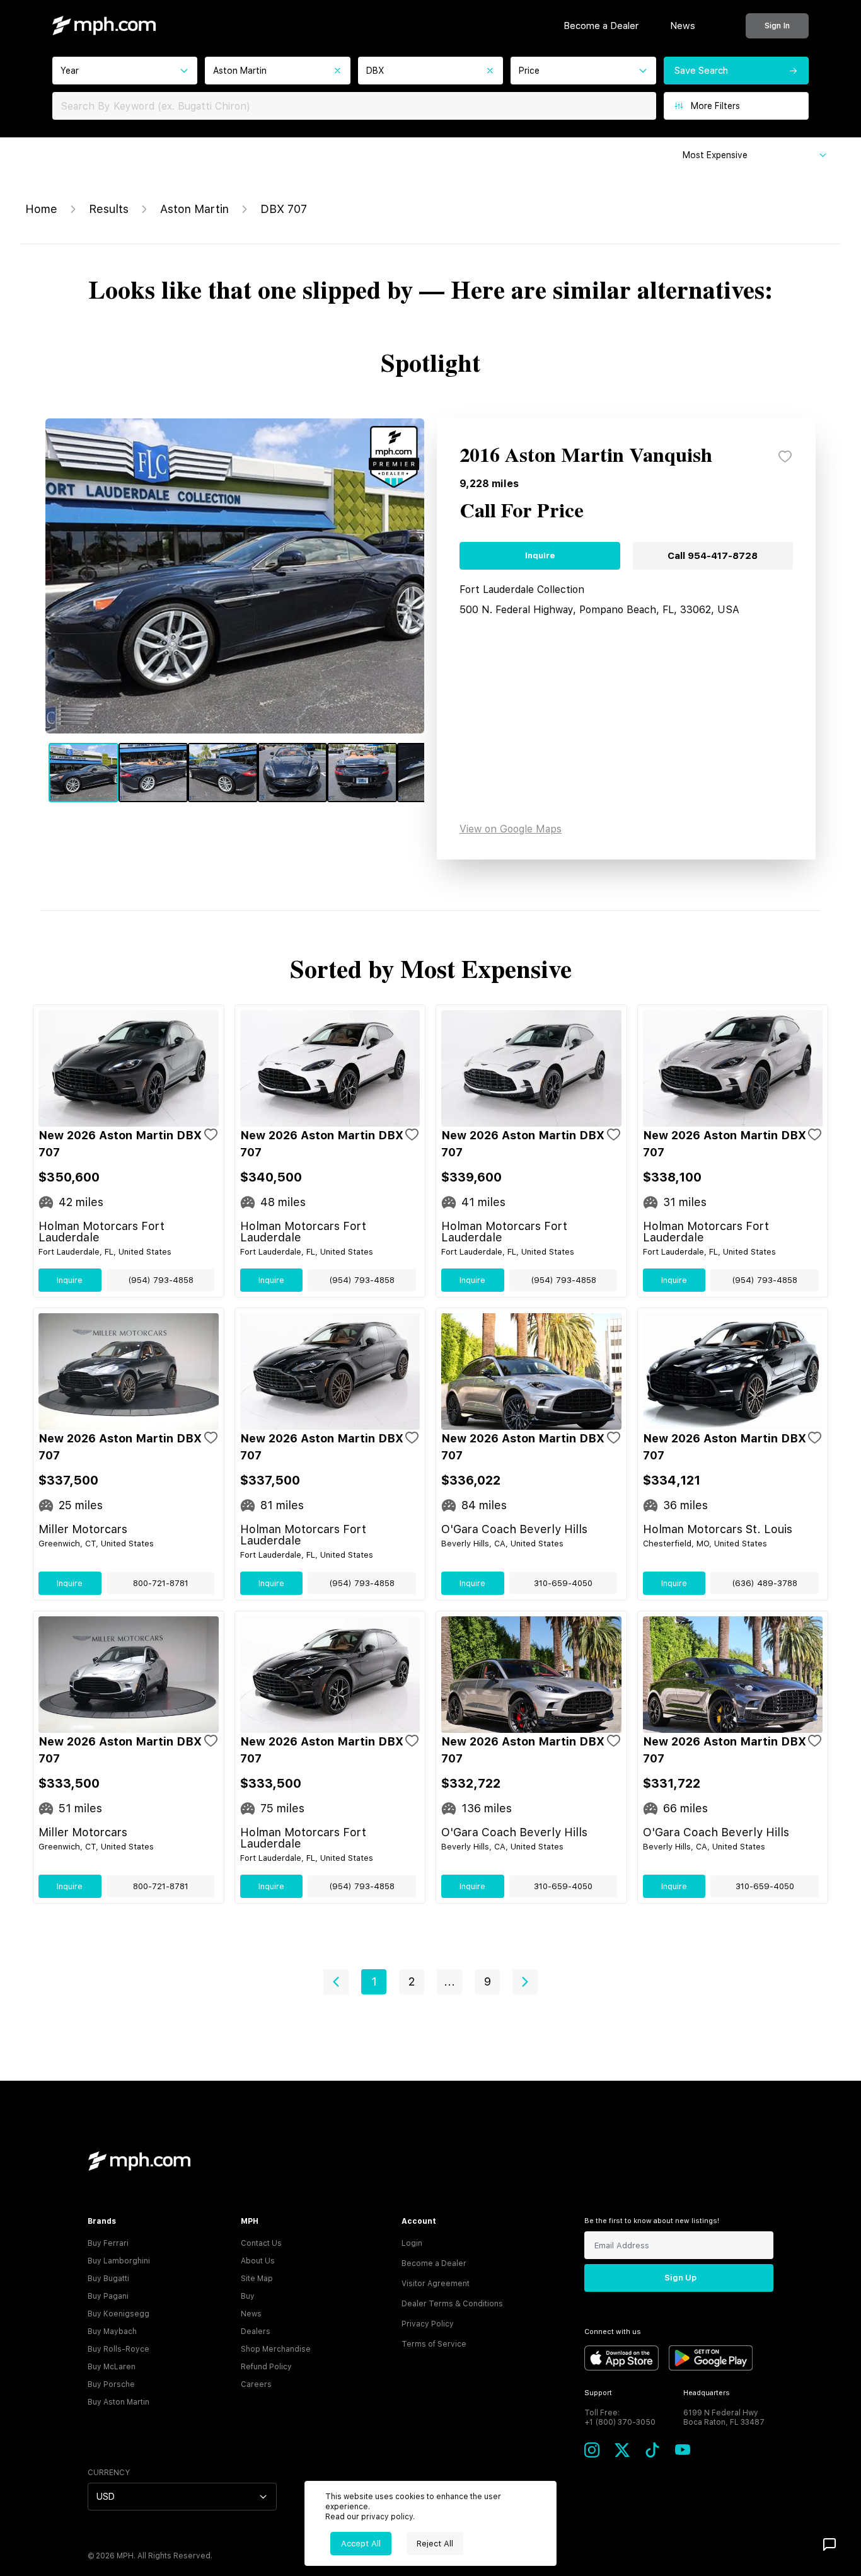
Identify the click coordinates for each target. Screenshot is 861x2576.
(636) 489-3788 (765, 1583)
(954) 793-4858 (161, 1280)
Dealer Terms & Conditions (452, 2304)
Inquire (540, 555)
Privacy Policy (428, 2324)
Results (109, 209)
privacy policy (387, 2517)
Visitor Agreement (436, 2284)
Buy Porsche (111, 2384)
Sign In (777, 26)
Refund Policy (266, 2367)
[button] (336, 1982)
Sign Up (680, 2278)
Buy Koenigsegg (118, 2314)
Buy (248, 2296)
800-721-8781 (161, 1583)
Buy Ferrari (108, 2243)
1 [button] (374, 1981)
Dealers (256, 2332)
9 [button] (488, 1981)
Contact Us (261, 2243)
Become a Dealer (601, 26)
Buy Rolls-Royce (118, 2349)
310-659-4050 (563, 1583)
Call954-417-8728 (713, 556)
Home (41, 209)
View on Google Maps (511, 829)
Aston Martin (194, 209)
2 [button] (412, 1981)
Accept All (361, 2544)
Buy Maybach (112, 2332)
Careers (256, 2384)
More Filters (715, 106)
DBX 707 (284, 209)
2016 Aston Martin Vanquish (586, 456)
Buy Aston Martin (118, 2402)
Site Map (257, 2279)
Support (598, 2393)
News (683, 26)
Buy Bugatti (108, 2279)
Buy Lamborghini (119, 2261)
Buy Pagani (108, 2296)
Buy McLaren (112, 2367)
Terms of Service (434, 2344)
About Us (258, 2261)
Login (412, 2243)
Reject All (435, 2544)
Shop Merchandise (276, 2349)
